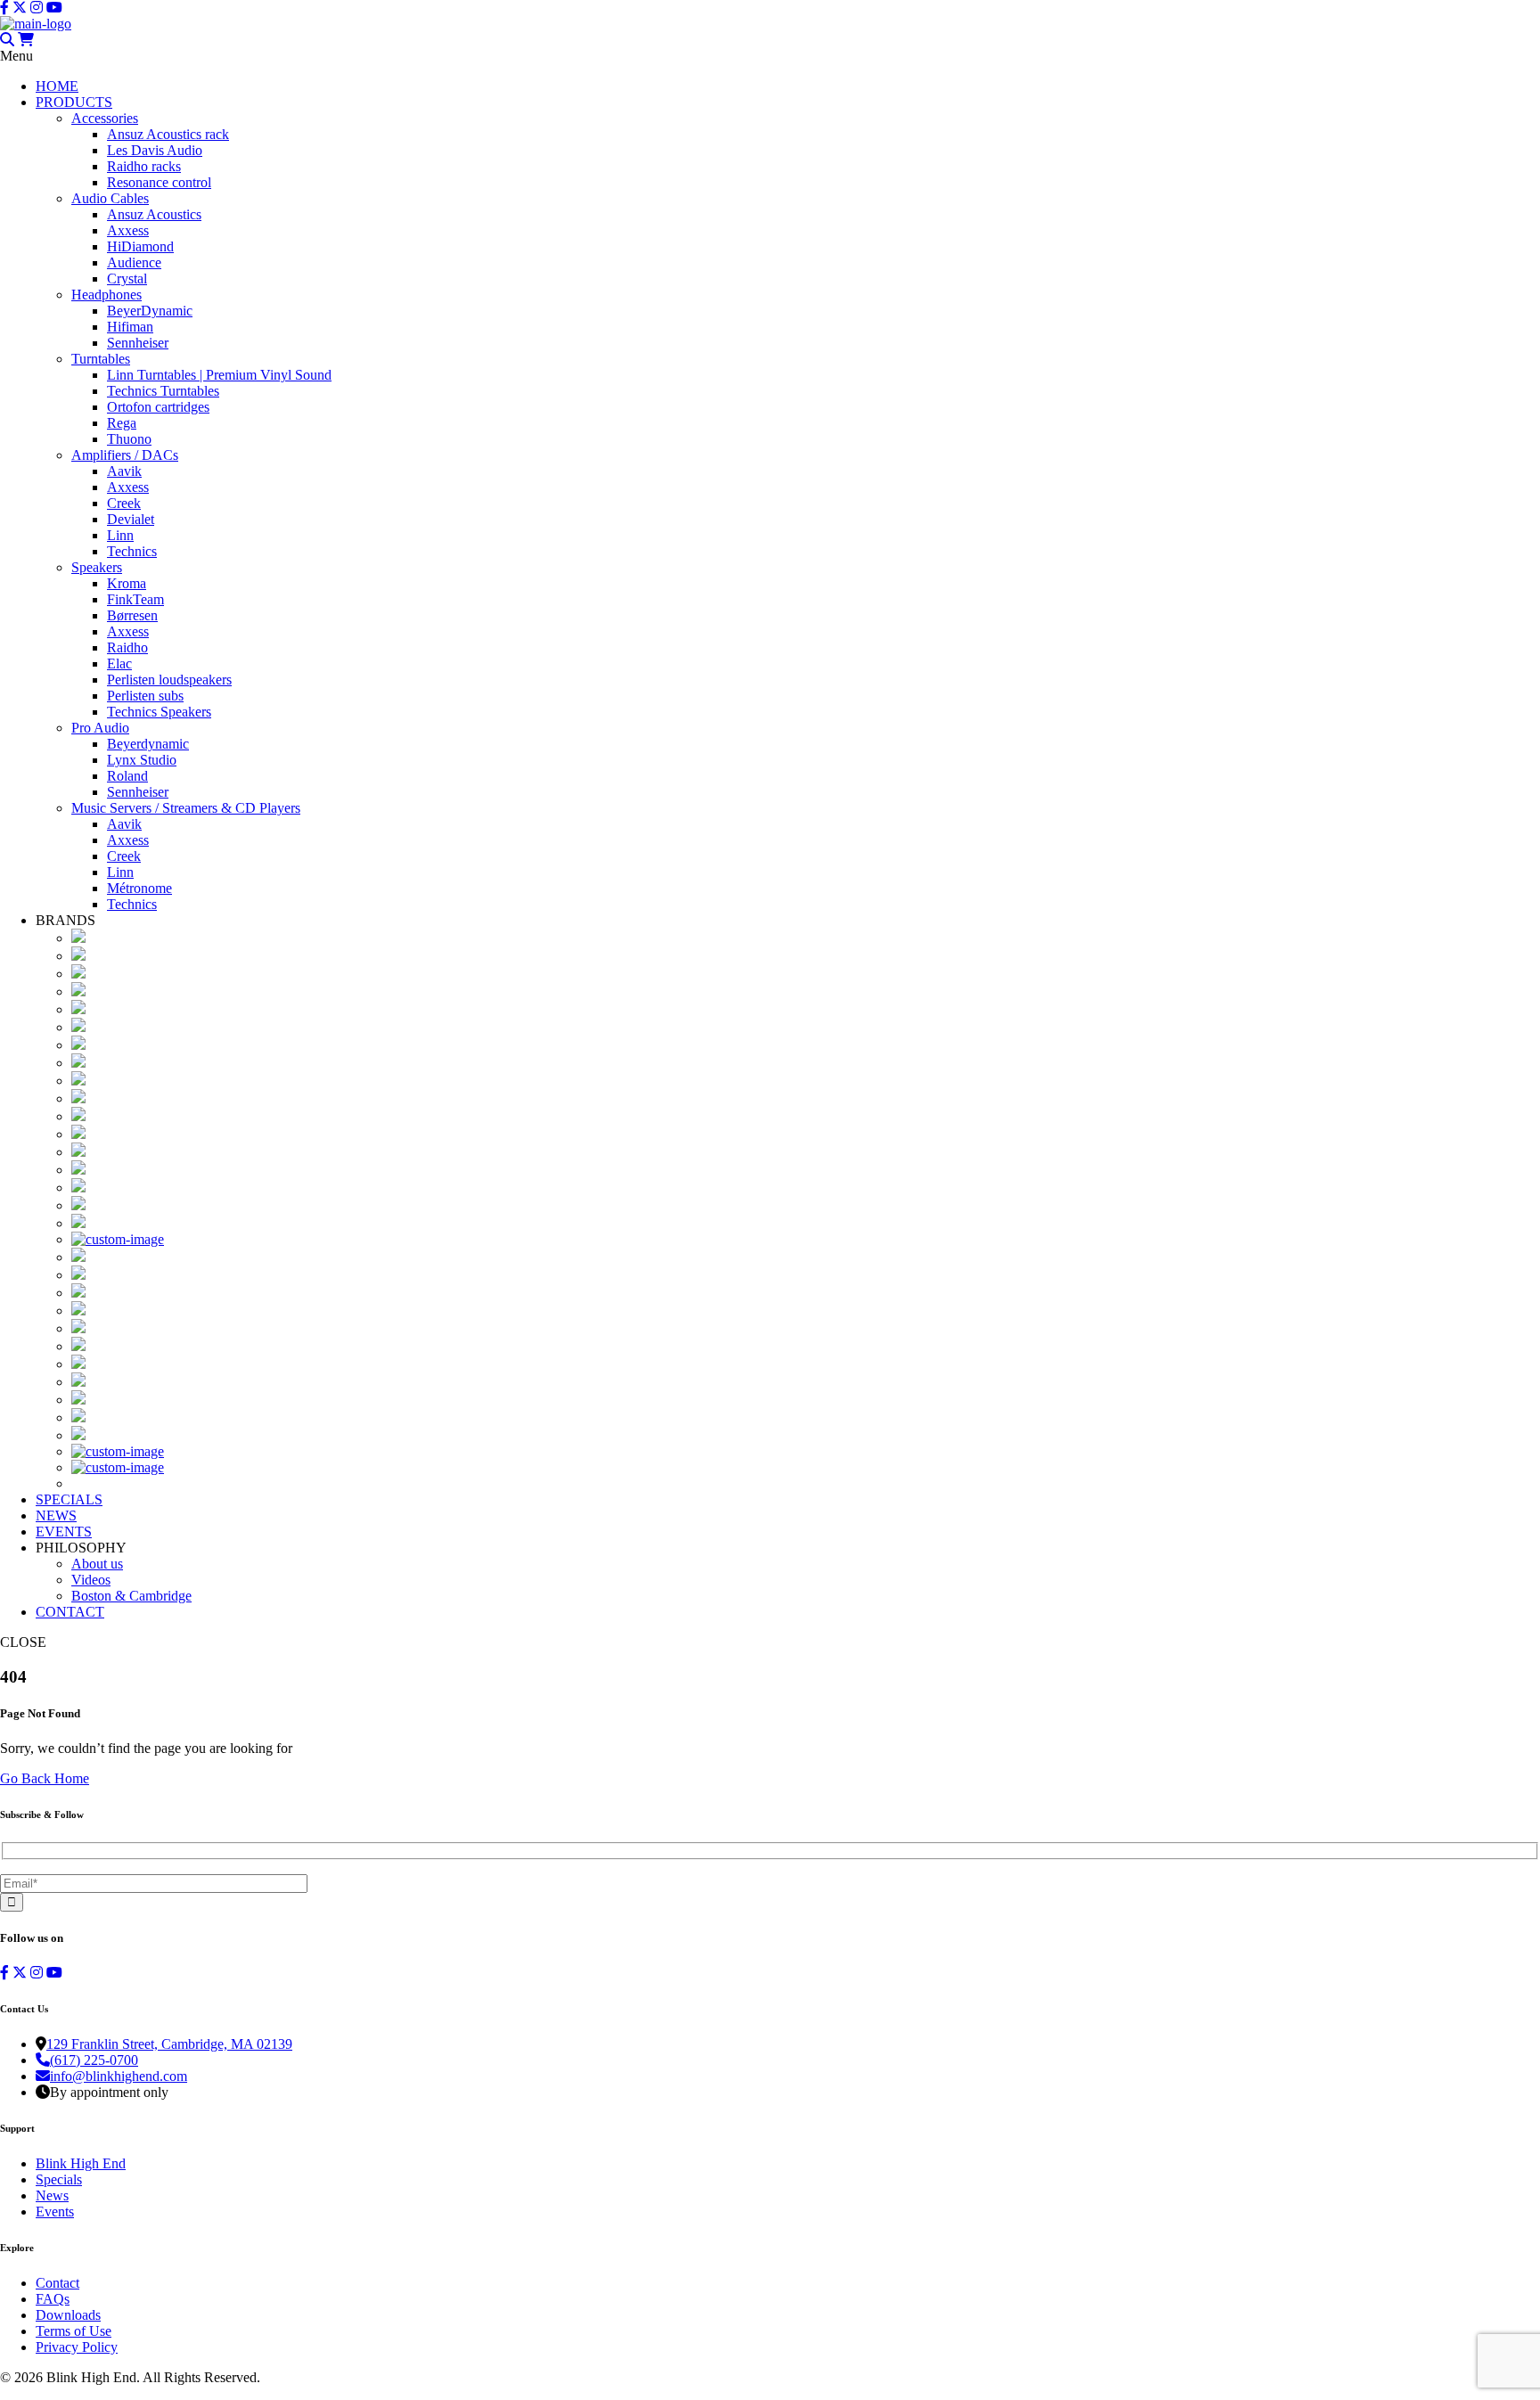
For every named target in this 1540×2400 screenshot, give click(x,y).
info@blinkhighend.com (119, 2076)
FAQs (53, 2299)
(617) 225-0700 (94, 2060)
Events (55, 2212)
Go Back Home (45, 1778)
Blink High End (81, 2163)
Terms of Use (74, 2331)
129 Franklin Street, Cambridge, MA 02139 (169, 2044)
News (52, 2195)
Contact (57, 2283)
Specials (59, 2179)
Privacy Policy (77, 2347)
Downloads (68, 2315)
